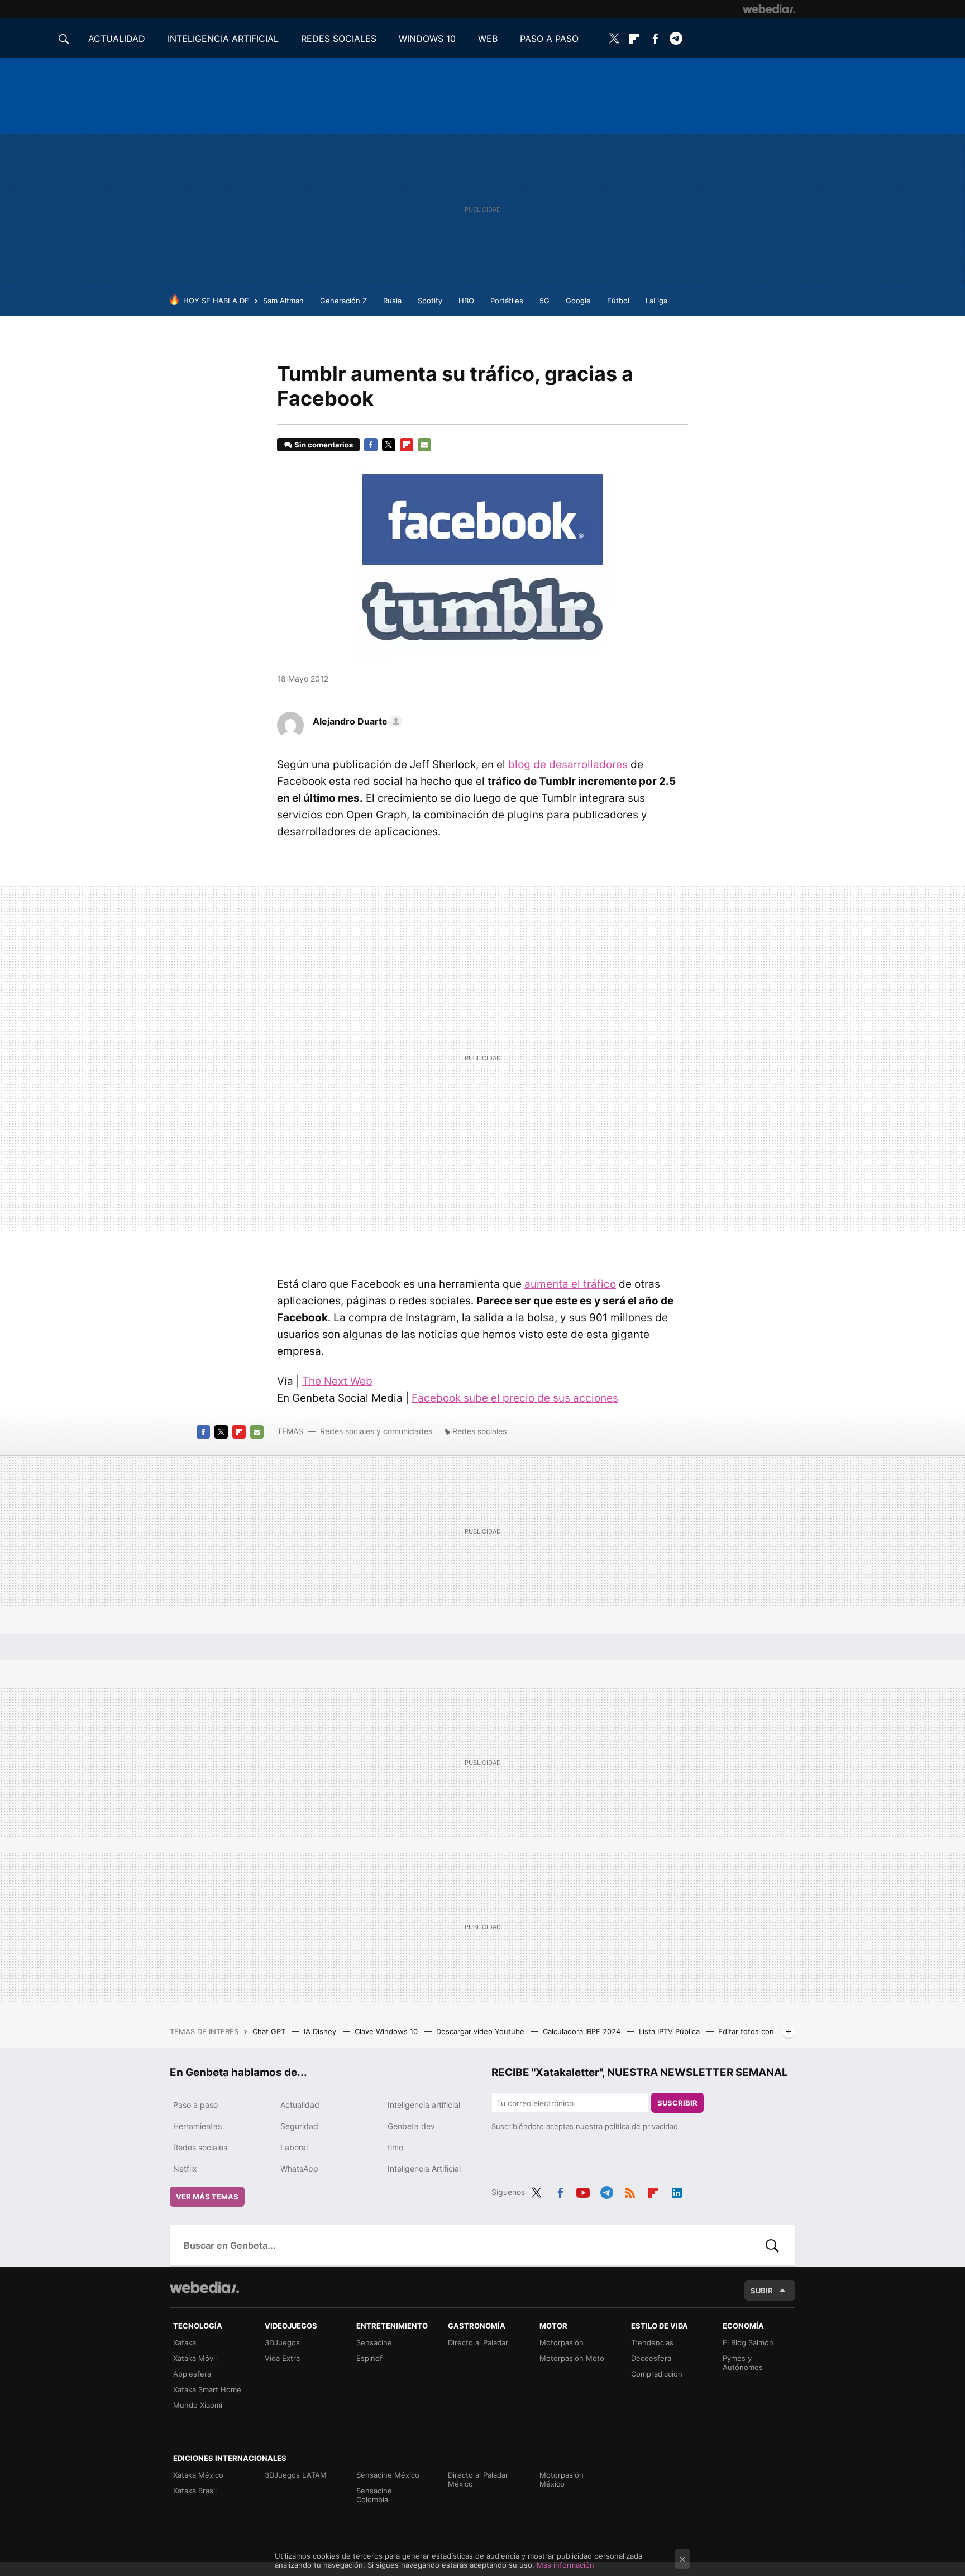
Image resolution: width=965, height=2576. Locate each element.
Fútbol (618, 301)
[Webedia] (769, 9)
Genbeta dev (411, 2126)
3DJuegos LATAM (296, 2475)
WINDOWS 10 (427, 39)
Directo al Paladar (478, 2342)
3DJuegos (282, 2342)
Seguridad (299, 2126)
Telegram (676, 39)
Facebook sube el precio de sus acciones (515, 1398)
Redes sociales (479, 1431)
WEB (488, 39)
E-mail (424, 445)
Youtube (583, 2191)
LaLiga (656, 301)
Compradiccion (657, 2374)
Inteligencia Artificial (424, 2168)
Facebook (655, 39)
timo (395, 2147)
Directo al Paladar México (478, 2479)
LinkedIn (677, 2191)
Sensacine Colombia (374, 2495)
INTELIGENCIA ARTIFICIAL (223, 39)
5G (544, 301)
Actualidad (300, 2105)
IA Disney (321, 2031)
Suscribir (677, 2103)
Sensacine (374, 2342)
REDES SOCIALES (339, 39)
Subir (762, 2291)
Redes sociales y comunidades (376, 1431)
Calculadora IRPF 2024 (583, 2031)
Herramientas (197, 2126)
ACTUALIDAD (117, 39)
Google (578, 301)
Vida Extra (282, 2358)
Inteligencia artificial (424, 2105)
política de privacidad (641, 2126)
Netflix (185, 2168)
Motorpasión (562, 2342)
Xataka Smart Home (207, 2389)
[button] (356, 721)
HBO (466, 301)
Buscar (772, 2245)
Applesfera (192, 2374)
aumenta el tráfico (570, 1284)
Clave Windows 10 (387, 2031)
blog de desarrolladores (568, 765)
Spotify (430, 301)
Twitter (614, 39)
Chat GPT (270, 2031)
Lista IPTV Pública (670, 2031)
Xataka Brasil (195, 2491)
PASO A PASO (549, 39)
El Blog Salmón (748, 2342)
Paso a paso (195, 2105)
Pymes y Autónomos (743, 2363)
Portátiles (507, 301)
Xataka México (198, 2475)
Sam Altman (283, 301)
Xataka (185, 2342)
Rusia (392, 301)
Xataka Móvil (195, 2358)
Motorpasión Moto (572, 2358)
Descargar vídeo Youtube (481, 2031)
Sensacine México (388, 2475)
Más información (565, 2565)
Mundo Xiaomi (198, 2405)
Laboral (294, 2147)
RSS (630, 2191)
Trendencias (652, 2342)
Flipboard (634, 39)
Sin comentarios (324, 445)
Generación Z (343, 301)
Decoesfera (651, 2358)
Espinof (369, 2358)
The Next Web (337, 1381)
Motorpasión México (562, 2479)
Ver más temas (207, 2197)
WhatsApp (299, 2168)
